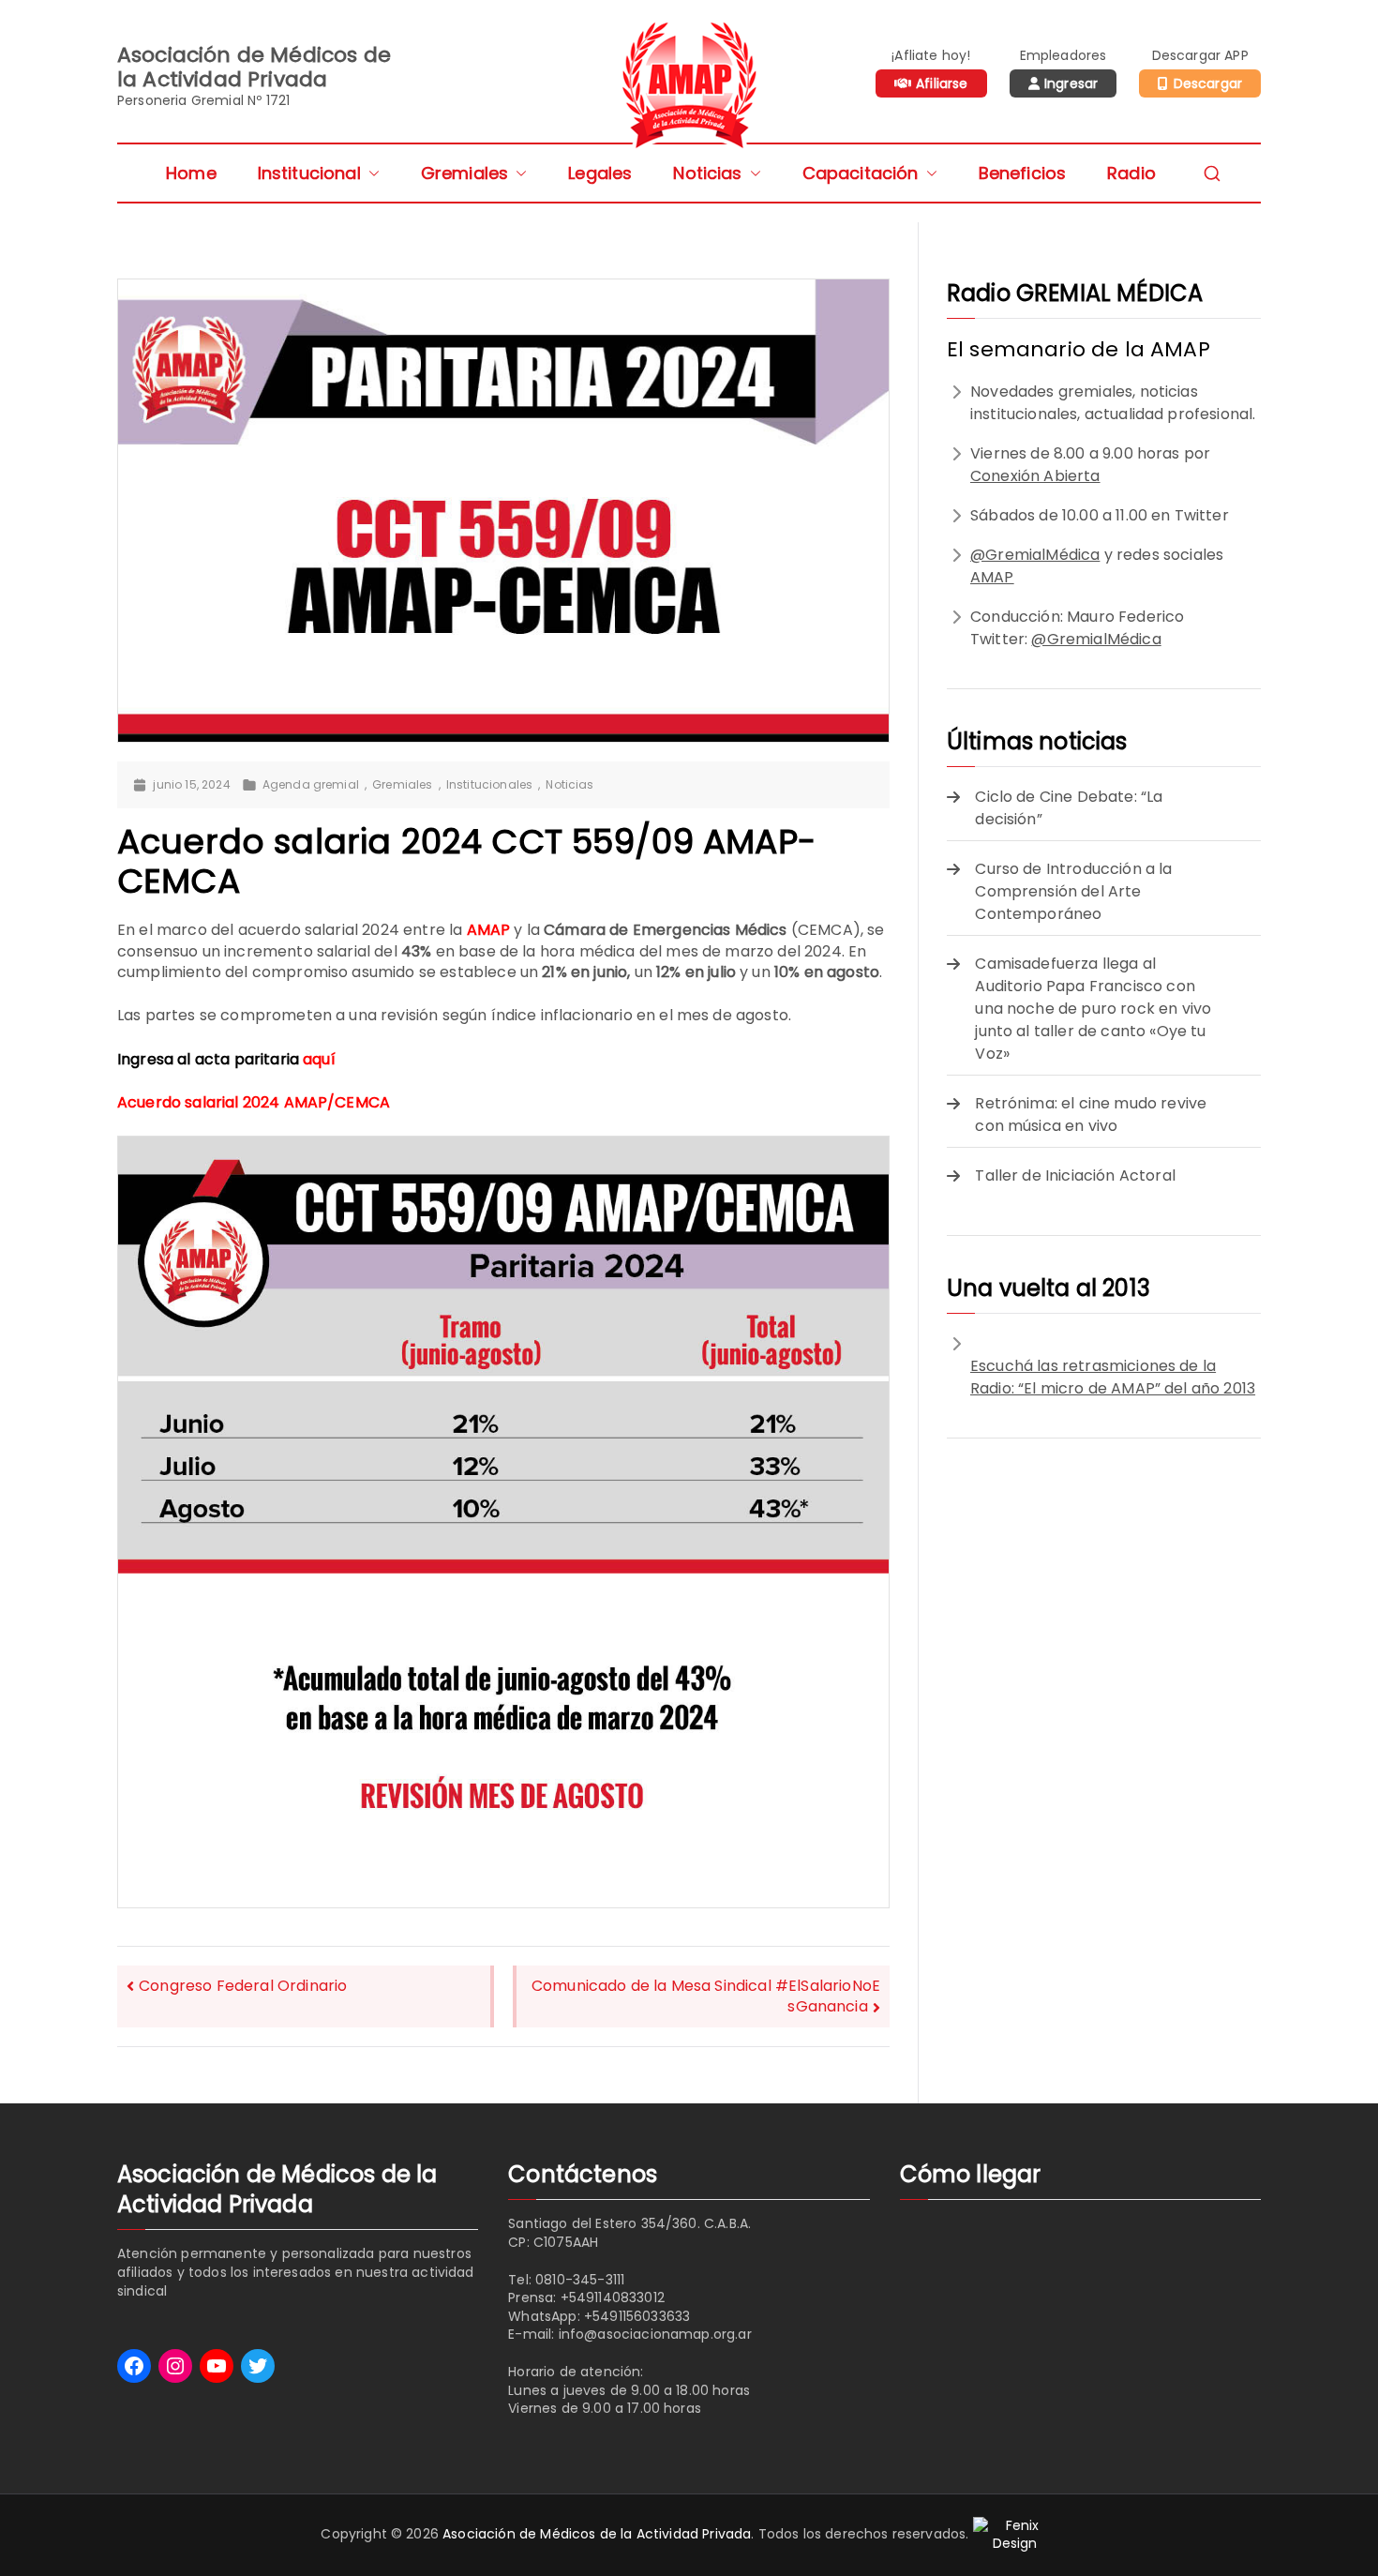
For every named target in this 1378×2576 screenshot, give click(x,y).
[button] (370, 173)
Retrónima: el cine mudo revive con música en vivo (1091, 1115)
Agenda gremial (311, 785)
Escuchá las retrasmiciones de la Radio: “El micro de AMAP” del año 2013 (1113, 1377)
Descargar (1208, 83)
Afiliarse (942, 83)
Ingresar (1071, 83)
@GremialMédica (1035, 555)
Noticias (707, 173)
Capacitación (861, 173)
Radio (1131, 173)
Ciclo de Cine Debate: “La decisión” (1069, 808)
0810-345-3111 (580, 2280)
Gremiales (464, 173)
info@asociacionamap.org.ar (655, 2334)
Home (191, 173)
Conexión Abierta (1035, 476)
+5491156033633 (637, 2316)
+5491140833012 (613, 2297)
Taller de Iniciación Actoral (1075, 1175)
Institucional (309, 173)
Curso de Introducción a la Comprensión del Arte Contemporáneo (1073, 891)
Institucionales (489, 785)
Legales (600, 173)
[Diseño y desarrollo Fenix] (1015, 2534)
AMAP (992, 577)
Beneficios (1023, 173)
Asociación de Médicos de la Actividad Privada (597, 2534)
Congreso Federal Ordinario (243, 1986)
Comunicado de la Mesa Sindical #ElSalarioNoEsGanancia (706, 1996)
